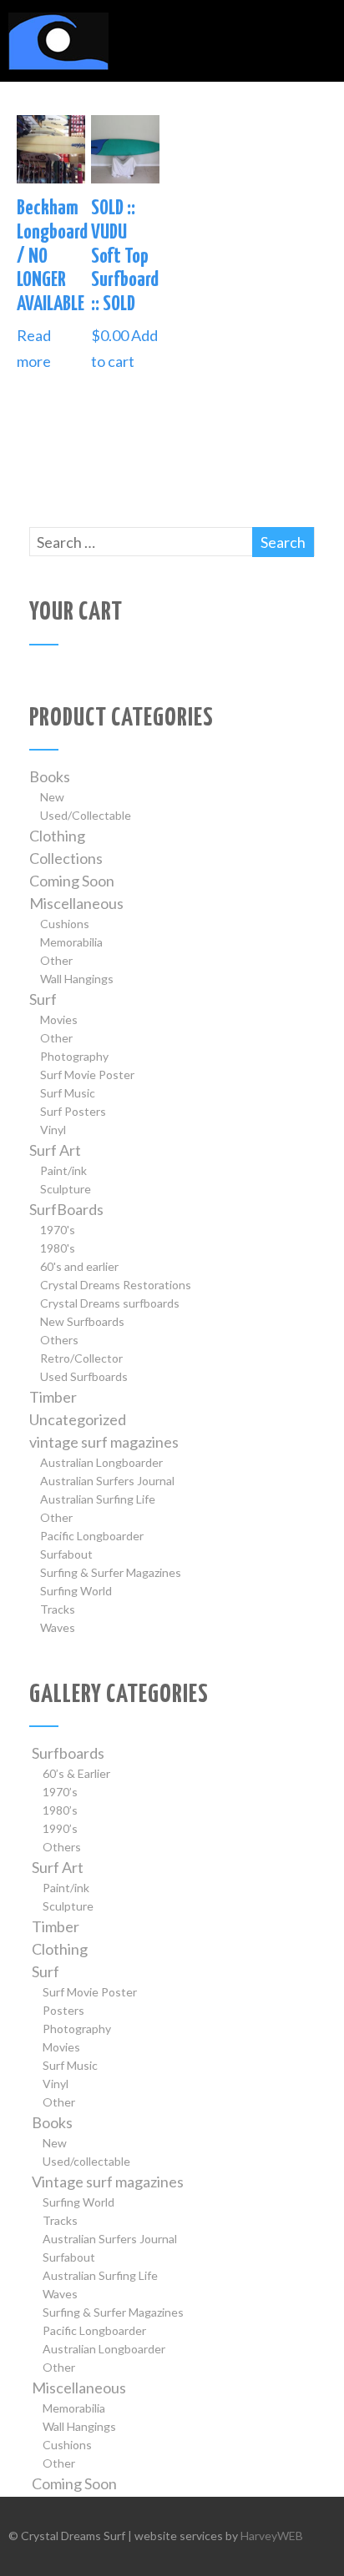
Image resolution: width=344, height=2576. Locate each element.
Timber (53, 1397)
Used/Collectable (86, 815)
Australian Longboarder (101, 1462)
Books (50, 776)
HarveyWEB (272, 2536)
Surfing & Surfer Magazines (111, 1572)
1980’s (60, 1810)
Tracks (58, 1609)
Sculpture (66, 1189)
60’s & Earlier (76, 1773)
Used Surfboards (84, 1376)
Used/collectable (86, 2161)
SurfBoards (66, 1209)
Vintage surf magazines (108, 2182)
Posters (63, 2010)
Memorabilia (71, 942)
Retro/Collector (81, 1358)
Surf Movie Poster (87, 1075)
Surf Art (55, 1150)
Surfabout (66, 1554)
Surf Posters (73, 1111)
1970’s (60, 1792)
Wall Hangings (77, 979)
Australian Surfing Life (98, 1499)
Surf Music (68, 1093)
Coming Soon (72, 881)
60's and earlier (79, 1266)
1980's (58, 1248)
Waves (58, 1627)
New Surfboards (82, 1321)
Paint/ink (63, 1170)
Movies (59, 1019)
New (52, 797)
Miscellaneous (76, 903)
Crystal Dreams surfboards (110, 1303)
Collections (66, 858)
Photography (74, 1056)
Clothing (57, 836)
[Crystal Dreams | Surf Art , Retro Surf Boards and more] (58, 73)
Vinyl (53, 1130)
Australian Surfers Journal (107, 1481)
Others (59, 1340)
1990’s (60, 1828)
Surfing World (76, 1591)
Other (56, 960)
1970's (58, 1230)
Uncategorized (78, 1419)
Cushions (65, 924)
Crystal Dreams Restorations (116, 1285)
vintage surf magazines (104, 1442)
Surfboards (68, 1753)
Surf (43, 999)
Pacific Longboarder (92, 1536)
